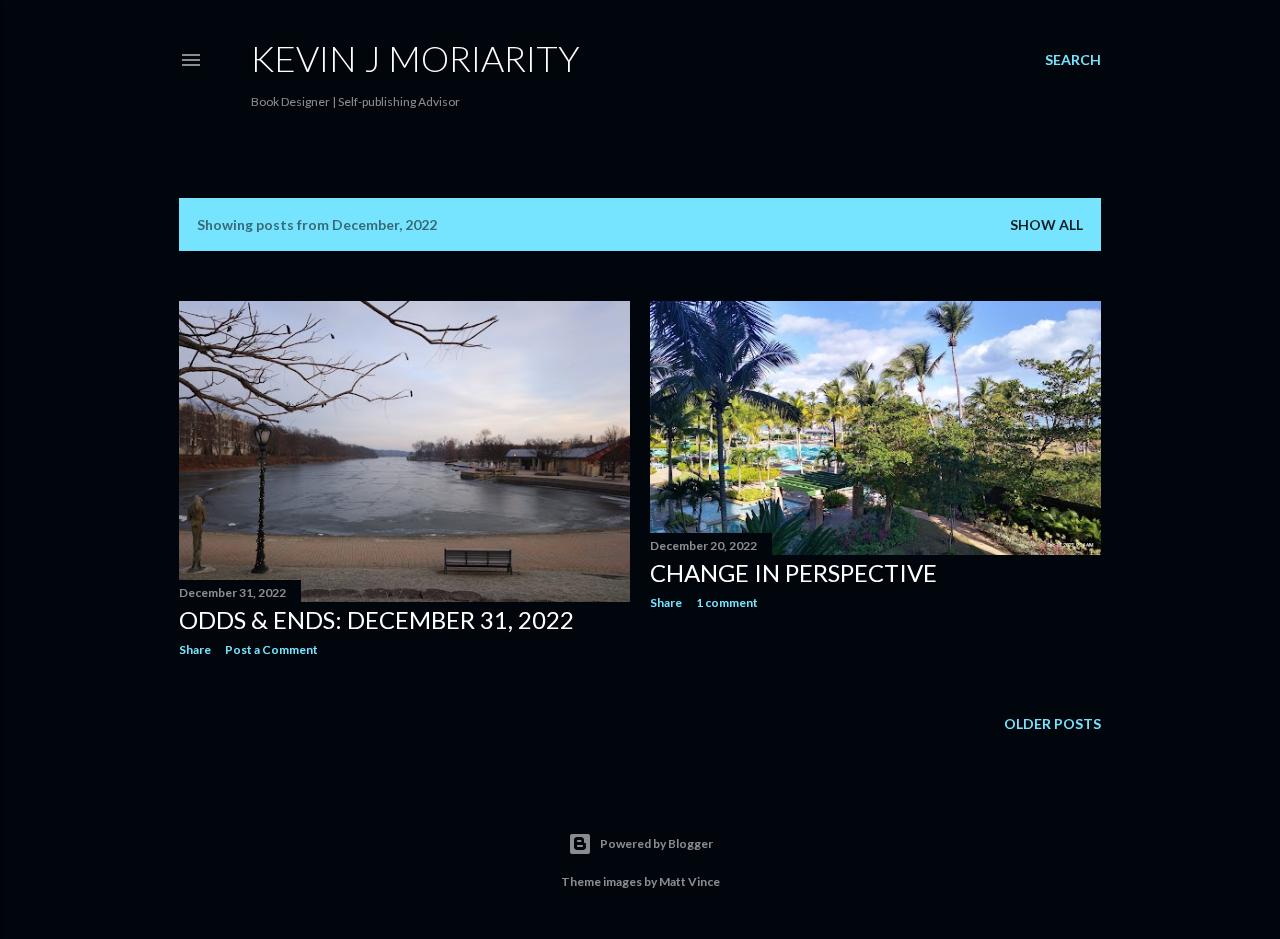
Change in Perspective (793, 572)
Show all (1046, 224)
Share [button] (195, 649)
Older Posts (1052, 723)
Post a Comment (271, 649)
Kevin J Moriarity (415, 58)
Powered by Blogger (656, 843)
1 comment (727, 602)
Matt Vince (689, 881)
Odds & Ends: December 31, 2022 (376, 619)
